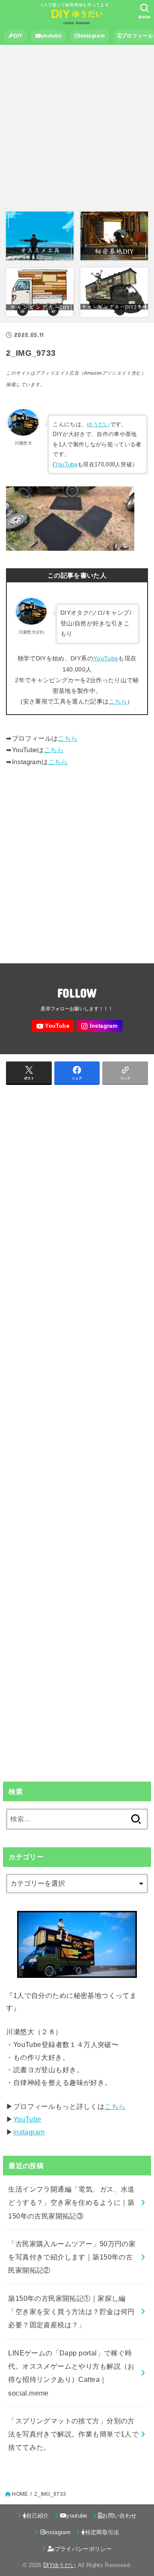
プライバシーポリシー (83, 2549)
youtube (51, 36)
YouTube (66, 464)
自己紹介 (37, 2516)
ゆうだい (98, 424)
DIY (18, 36)
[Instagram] (99, 1026)
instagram (92, 36)
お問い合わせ (119, 2516)
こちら (118, 701)
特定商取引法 (102, 2532)
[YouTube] (53, 1026)
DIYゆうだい (59, 2565)
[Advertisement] (77, 129)
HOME (20, 2494)
